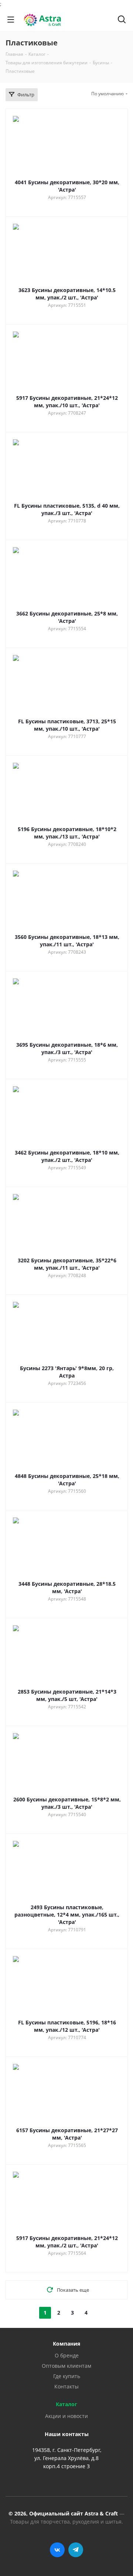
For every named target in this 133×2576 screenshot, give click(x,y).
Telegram (76, 2550)
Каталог (66, 2404)
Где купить (67, 2376)
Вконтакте (57, 2550)
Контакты (66, 2386)
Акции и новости (66, 2416)
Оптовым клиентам (66, 2366)
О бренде (67, 2355)
